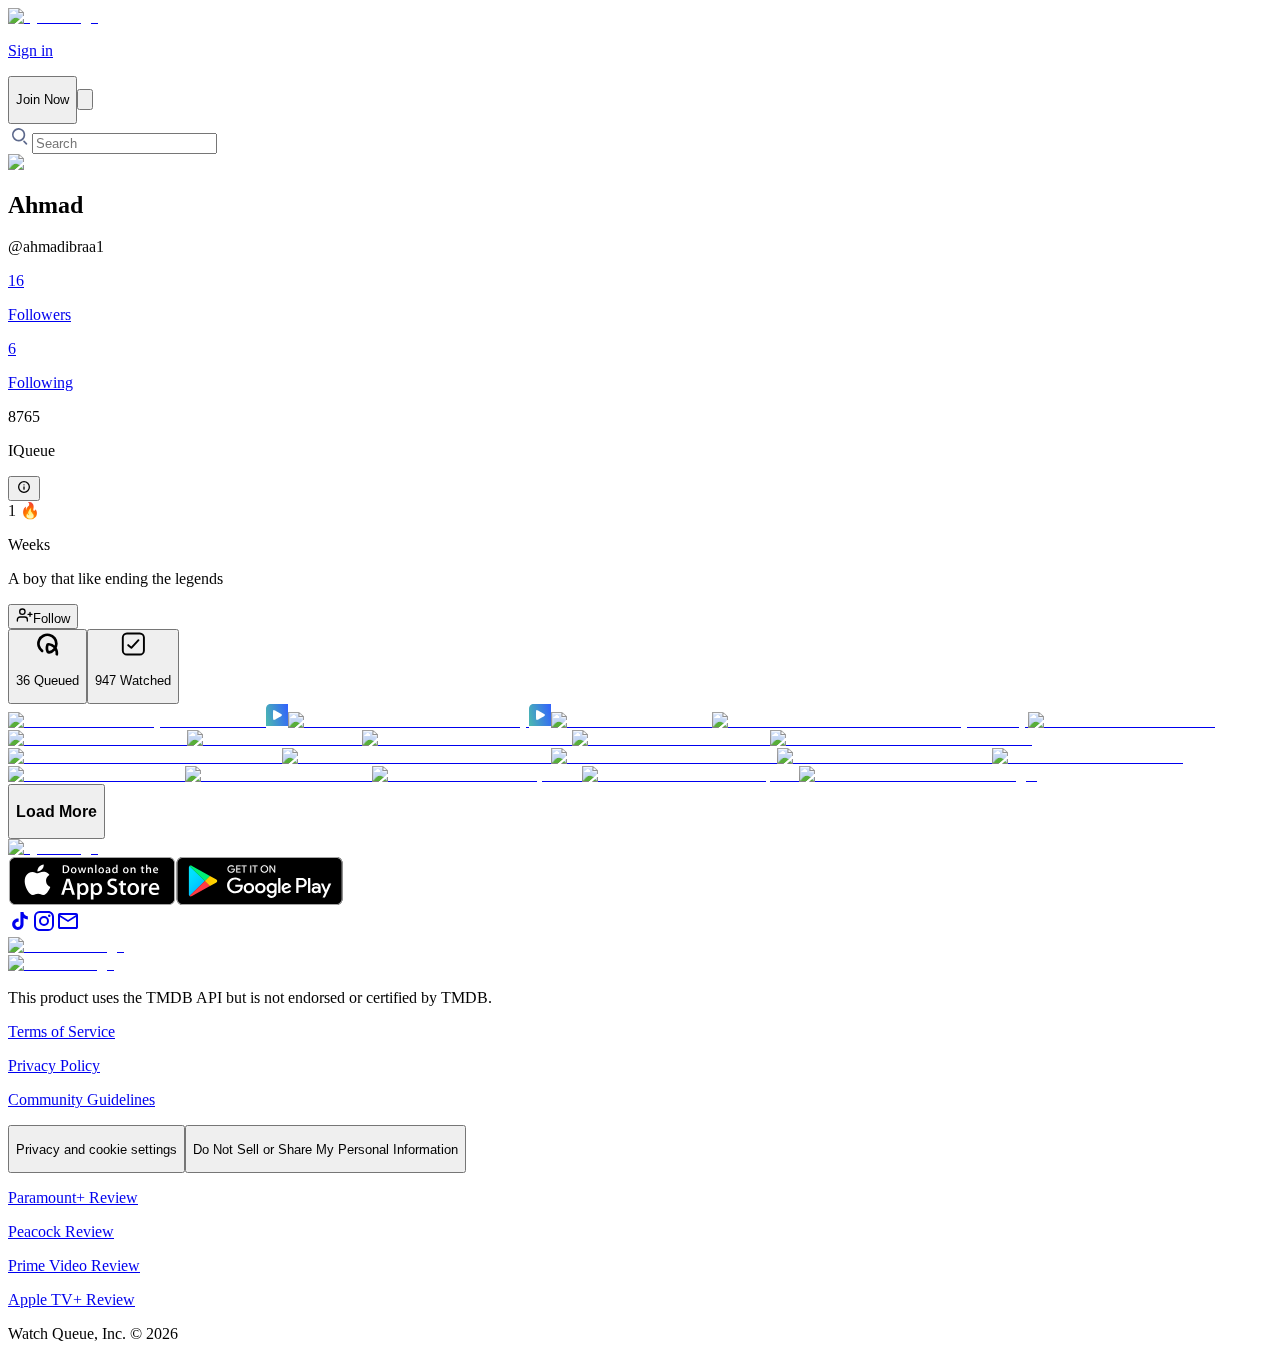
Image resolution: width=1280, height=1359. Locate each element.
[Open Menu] (85, 99)
